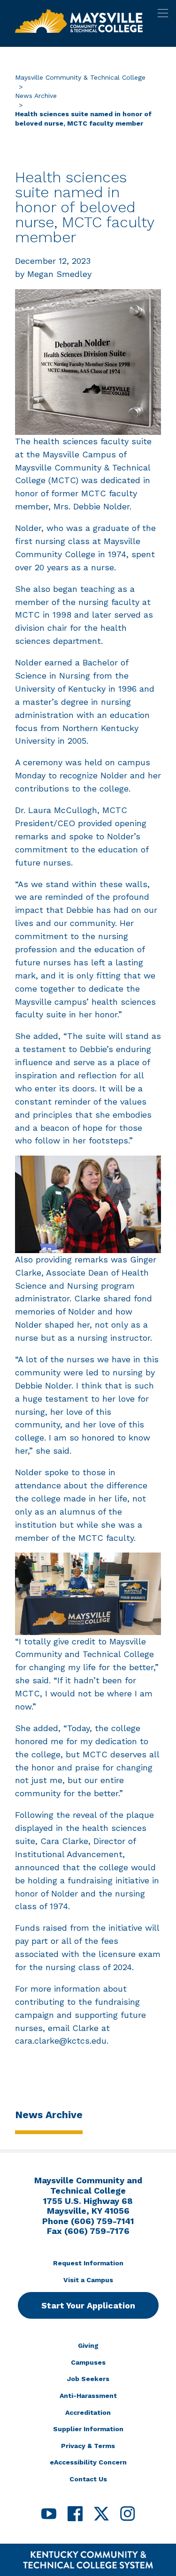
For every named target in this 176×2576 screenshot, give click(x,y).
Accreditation (88, 2412)
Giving (88, 2345)
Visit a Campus (88, 2280)
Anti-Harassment (88, 2396)
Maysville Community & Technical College (80, 77)
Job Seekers (88, 2379)
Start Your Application (88, 2305)
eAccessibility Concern (88, 2462)
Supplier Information (88, 2429)
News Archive (36, 96)
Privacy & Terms (88, 2446)
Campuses (88, 2362)
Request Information (88, 2263)
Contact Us (88, 2479)
